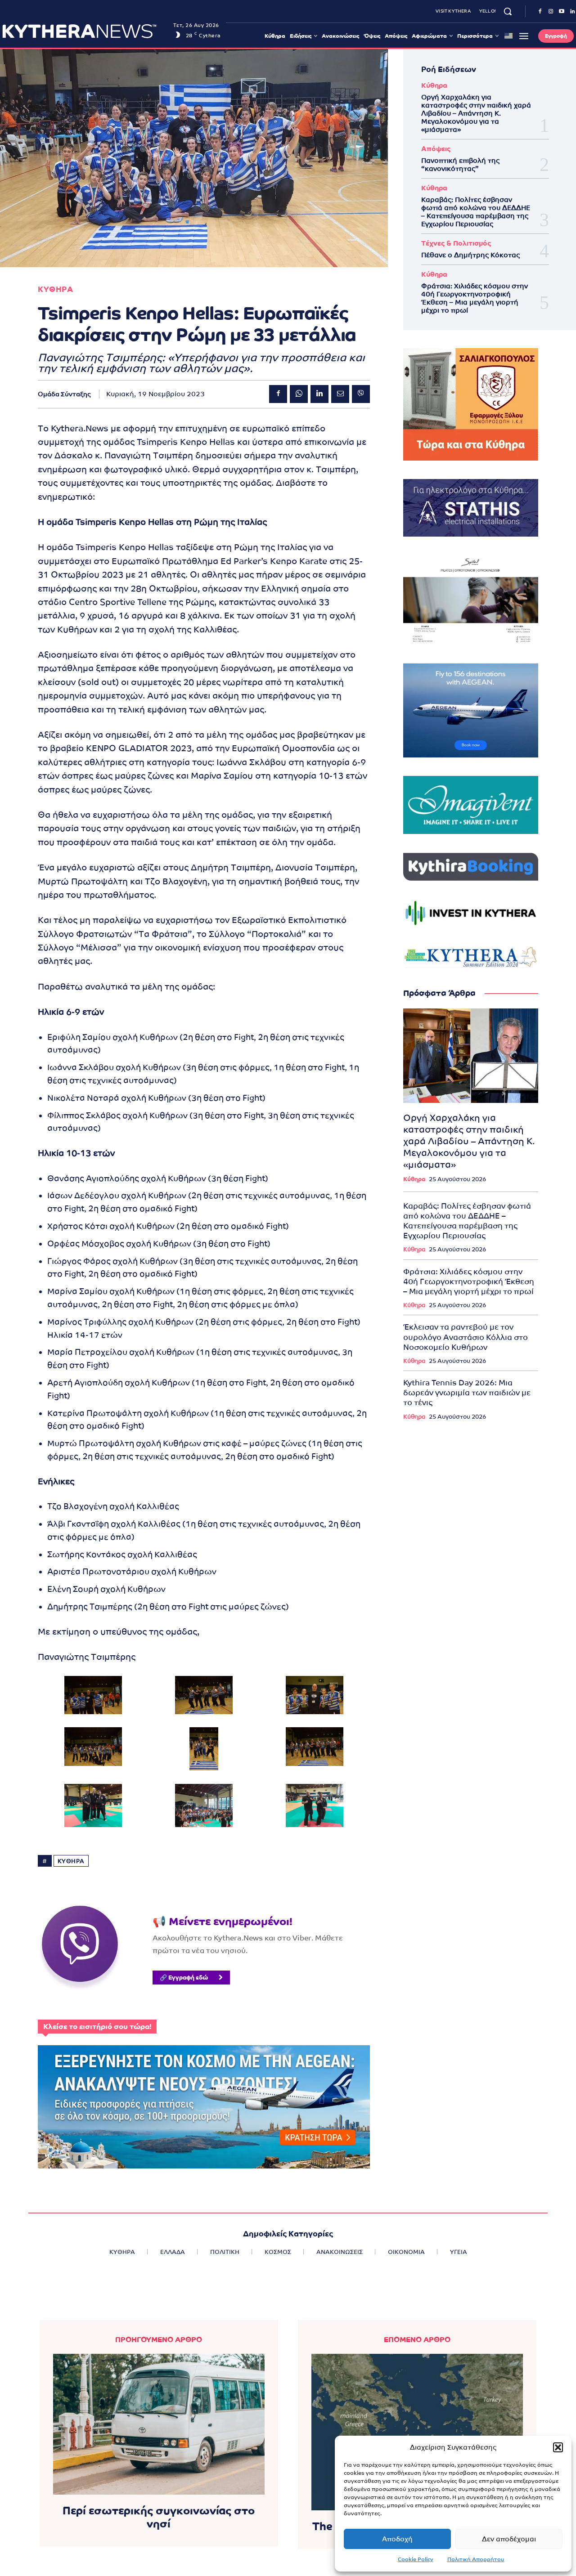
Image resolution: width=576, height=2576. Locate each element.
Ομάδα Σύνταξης (64, 394)
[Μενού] (524, 36)
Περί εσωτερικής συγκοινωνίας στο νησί (159, 2517)
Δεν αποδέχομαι (509, 2539)
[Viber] (361, 394)
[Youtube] (562, 12)
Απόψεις (436, 149)
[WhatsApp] (299, 394)
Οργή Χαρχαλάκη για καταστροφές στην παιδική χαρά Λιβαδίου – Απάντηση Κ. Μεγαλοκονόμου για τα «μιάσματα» (476, 113)
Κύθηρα (434, 85)
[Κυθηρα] (85, 31)
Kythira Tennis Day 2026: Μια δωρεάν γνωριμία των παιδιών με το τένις (467, 1393)
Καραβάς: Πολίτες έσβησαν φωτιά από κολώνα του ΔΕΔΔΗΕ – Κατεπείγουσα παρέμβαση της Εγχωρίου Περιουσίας (476, 212)
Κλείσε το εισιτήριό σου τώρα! (97, 2027)
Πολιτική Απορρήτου (476, 2559)
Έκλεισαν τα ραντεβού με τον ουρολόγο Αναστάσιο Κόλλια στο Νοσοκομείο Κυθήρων (466, 1337)
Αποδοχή (397, 2539)
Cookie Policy (416, 2559)
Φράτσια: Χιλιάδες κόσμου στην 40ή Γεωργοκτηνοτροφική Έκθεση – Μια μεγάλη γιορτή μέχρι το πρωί (475, 298)
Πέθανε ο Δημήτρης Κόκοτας (470, 255)
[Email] (340, 394)
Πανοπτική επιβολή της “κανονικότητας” (460, 164)
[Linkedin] (319, 394)
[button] (558, 2447)
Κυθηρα (55, 289)
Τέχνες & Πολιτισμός (456, 243)
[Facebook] (540, 12)
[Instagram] (551, 12)
